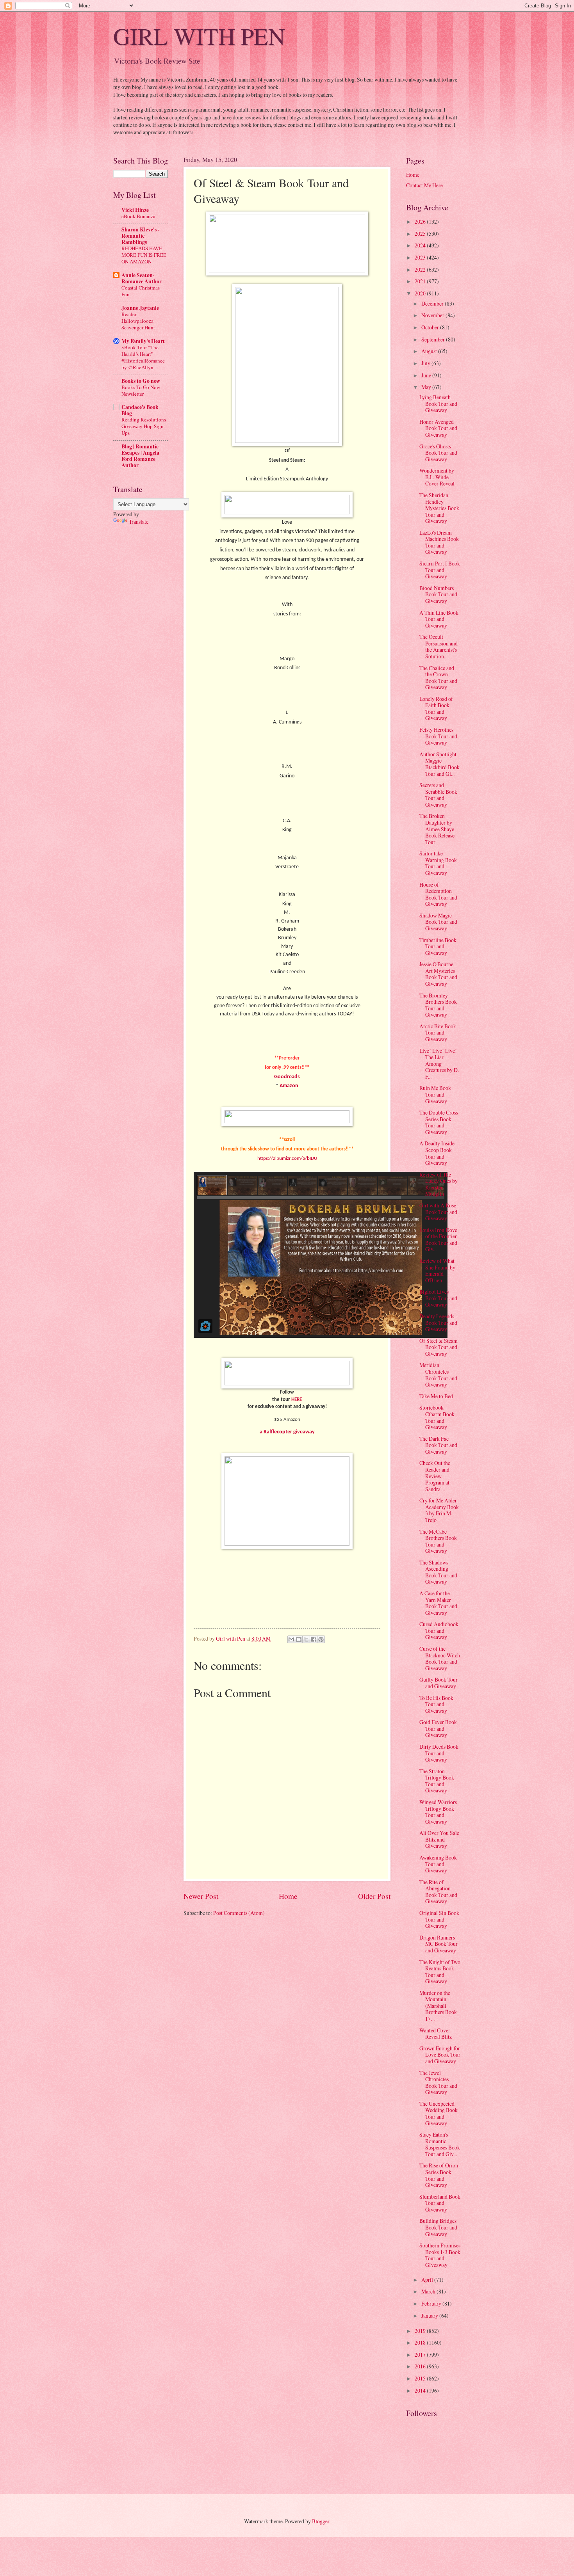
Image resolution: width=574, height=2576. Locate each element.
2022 (421, 269)
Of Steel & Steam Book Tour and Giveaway (439, 1347)
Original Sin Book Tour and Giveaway (439, 1919)
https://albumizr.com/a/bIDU (287, 1158)
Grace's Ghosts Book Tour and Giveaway (438, 453)
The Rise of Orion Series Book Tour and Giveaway (439, 2175)
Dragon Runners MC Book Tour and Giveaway (439, 1944)
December (433, 303)
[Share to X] (306, 1639)
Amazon (289, 1086)
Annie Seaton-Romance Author (142, 278)
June (427, 375)
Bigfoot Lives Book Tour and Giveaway (438, 1298)
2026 (421, 221)
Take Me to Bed (436, 1396)
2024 (421, 245)
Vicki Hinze (135, 210)
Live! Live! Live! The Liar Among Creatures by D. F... (439, 1064)
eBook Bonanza (138, 216)
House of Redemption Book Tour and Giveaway (438, 894)
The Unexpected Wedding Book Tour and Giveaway (439, 2113)
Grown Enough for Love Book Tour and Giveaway (440, 2055)
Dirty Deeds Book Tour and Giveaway (439, 1753)
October (431, 327)
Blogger (321, 2521)
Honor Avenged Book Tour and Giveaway (438, 428)
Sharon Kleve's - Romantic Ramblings (141, 236)
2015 (421, 2378)
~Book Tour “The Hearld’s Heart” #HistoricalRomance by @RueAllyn (143, 357)
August (430, 351)
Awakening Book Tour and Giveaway (438, 1864)
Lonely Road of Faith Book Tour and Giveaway (436, 708)
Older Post (374, 1896)
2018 (421, 2342)
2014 (421, 2390)
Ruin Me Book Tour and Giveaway (435, 1094)
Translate (139, 522)
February (432, 2303)
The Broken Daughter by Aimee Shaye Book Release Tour (437, 829)
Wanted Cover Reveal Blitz (436, 2034)
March (429, 2291)
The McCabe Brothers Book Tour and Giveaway (438, 1541)
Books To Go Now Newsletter (141, 390)
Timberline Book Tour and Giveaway (438, 946)
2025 (421, 234)
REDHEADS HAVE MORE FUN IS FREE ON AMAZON (144, 255)
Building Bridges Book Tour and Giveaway (438, 2227)
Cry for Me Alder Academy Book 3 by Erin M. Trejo (439, 1510)
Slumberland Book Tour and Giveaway (440, 2203)
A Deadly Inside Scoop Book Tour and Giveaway (437, 1153)
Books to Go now (141, 381)
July (426, 363)
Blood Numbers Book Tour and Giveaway (438, 594)
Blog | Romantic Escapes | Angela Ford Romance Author (140, 456)
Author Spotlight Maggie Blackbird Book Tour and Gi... (439, 764)
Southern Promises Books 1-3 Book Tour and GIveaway (440, 2255)
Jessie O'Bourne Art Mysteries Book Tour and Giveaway (438, 974)
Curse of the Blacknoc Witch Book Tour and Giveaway (440, 1658)
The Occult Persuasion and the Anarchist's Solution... (439, 646)
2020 (421, 293)
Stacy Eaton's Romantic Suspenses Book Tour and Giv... (440, 2144)
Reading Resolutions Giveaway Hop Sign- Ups (144, 426)
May (427, 387)
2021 (421, 281)
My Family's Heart (143, 341)
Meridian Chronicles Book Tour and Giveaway (438, 1375)
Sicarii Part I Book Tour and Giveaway (440, 570)
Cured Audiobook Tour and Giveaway (439, 1630)
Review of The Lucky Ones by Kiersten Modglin (439, 1184)
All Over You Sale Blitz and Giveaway (439, 1839)
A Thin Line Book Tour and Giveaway (439, 619)
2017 (421, 2355)
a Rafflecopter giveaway (287, 1432)
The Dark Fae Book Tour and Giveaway (438, 1445)
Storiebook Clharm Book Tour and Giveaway (437, 1417)
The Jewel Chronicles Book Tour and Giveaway (438, 2083)
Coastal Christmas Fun (141, 291)
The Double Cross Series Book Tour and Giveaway (439, 1122)
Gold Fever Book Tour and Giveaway (438, 1728)
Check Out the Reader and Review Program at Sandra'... (435, 1476)
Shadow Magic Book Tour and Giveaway (438, 922)
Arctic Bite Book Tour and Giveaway (438, 1033)
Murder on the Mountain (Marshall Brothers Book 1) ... (438, 2006)
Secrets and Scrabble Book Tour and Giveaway (438, 795)
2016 (421, 2366)
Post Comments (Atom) (239, 1913)
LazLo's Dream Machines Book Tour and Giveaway (439, 542)
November (433, 315)
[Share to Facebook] (314, 1639)
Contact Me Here (424, 185)
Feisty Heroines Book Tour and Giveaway (438, 736)
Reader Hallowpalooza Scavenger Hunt (138, 321)
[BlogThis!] (299, 1639)
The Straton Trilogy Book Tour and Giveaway (437, 1781)
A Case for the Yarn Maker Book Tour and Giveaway (438, 1603)
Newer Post (201, 1896)
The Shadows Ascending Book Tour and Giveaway (438, 1572)
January (430, 2316)
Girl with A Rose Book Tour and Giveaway (438, 1212)
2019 (421, 2331)
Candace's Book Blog (140, 410)
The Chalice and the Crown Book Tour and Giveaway (438, 678)
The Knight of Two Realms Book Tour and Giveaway (440, 1972)
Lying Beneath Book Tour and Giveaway (438, 404)
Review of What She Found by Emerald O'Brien (437, 1270)
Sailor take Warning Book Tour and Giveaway (438, 863)
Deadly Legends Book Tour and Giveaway (438, 1323)
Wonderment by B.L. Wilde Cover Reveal (437, 477)
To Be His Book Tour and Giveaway (436, 1704)
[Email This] (291, 1639)
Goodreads (287, 1077)
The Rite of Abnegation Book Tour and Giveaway (438, 1892)
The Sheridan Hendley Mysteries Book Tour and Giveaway (439, 508)
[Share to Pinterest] (321, 1639)
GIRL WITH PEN (199, 36)
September (434, 339)
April (428, 2280)
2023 (421, 257)
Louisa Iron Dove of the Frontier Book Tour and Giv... (438, 1240)
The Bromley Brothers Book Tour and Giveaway (438, 1005)
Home (288, 1896)
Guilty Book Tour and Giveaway (439, 1683)
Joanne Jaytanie (140, 308)
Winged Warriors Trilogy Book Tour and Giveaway (438, 1812)
